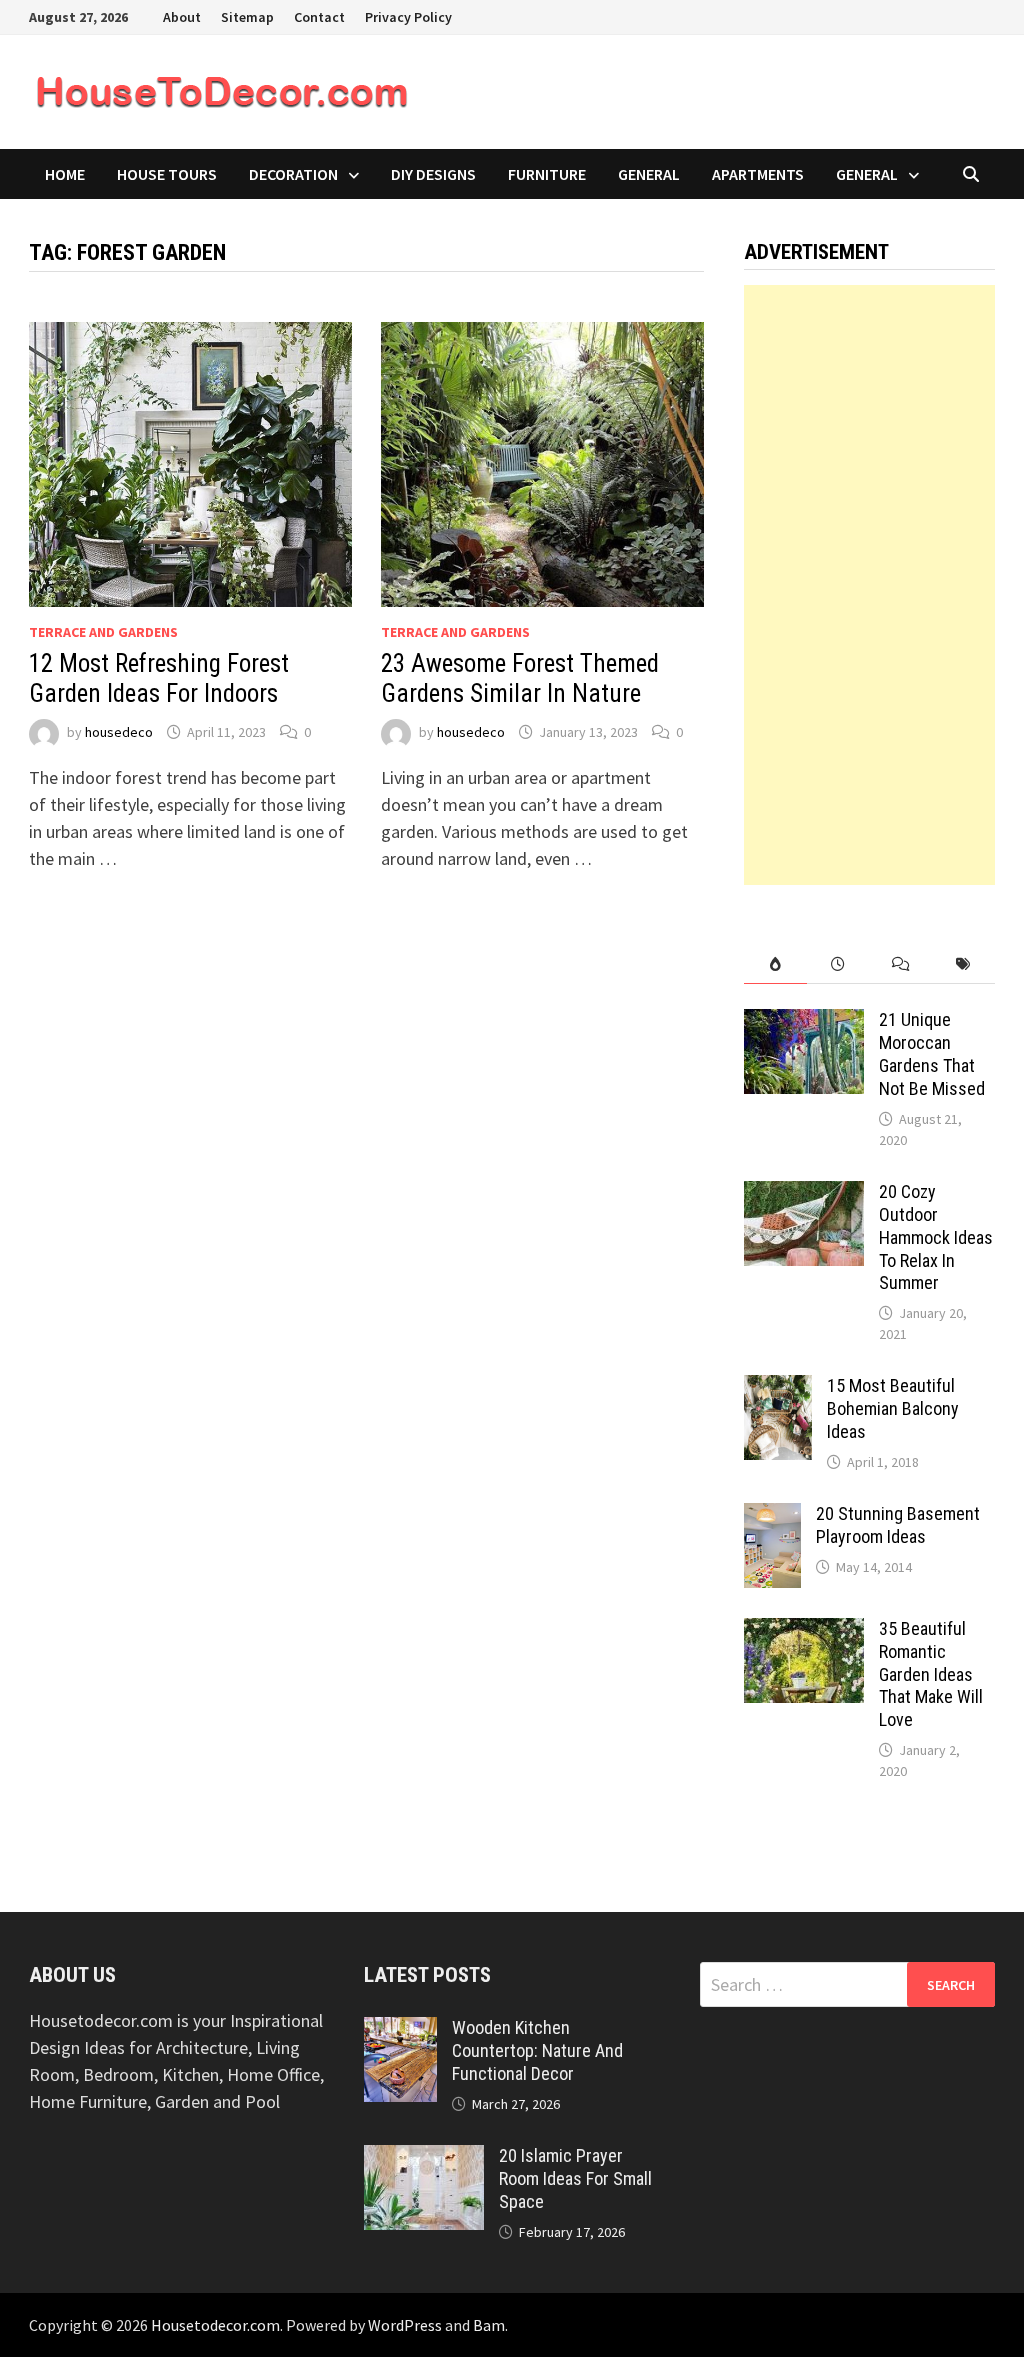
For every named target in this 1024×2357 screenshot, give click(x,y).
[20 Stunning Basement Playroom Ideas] (772, 1516)
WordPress (405, 2325)
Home (65, 174)
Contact (319, 17)
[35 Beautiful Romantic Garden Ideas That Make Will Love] (804, 1631)
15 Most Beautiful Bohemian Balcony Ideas (893, 1408)
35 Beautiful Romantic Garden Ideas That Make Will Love (931, 1674)
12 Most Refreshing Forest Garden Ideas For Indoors (159, 678)
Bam (489, 2325)
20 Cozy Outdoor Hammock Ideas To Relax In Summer (936, 1237)
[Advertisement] (869, 585)
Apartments (758, 174)
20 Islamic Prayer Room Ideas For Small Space (575, 2178)
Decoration (293, 174)
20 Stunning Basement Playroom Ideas (898, 1525)
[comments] (901, 964)
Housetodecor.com (215, 2325)
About (182, 17)
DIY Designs (433, 174)
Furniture (547, 174)
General (649, 174)
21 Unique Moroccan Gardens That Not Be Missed (932, 1054)
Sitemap (247, 17)
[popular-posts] (775, 964)
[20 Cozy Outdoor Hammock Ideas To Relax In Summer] (804, 1194)
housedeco (119, 732)
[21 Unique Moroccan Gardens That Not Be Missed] (804, 1022)
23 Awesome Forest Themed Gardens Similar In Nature (520, 678)
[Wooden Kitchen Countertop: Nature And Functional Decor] (400, 2030)
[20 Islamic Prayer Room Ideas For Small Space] (424, 2158)
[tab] (775, 964)
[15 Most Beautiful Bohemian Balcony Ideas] (778, 1388)
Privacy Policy (408, 17)
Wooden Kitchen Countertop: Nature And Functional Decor (537, 2050)
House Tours (167, 174)
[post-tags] (963, 964)
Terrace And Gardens (103, 632)
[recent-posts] (838, 964)
